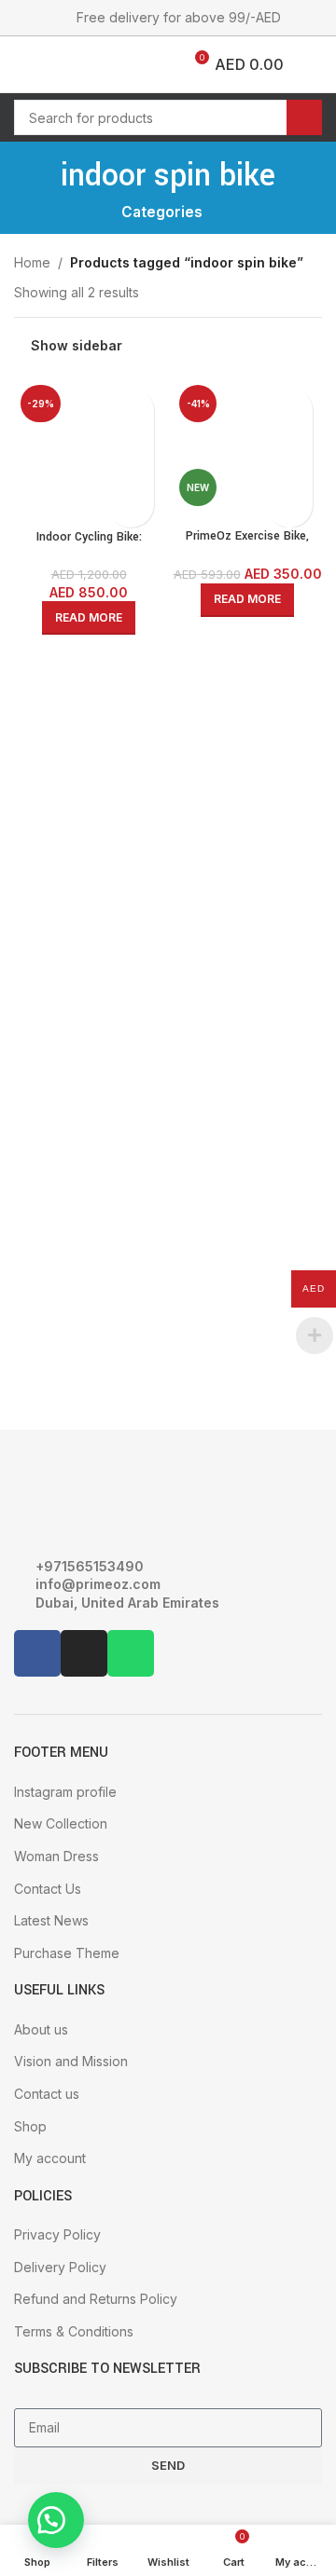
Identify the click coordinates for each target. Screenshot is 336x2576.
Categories (162, 212)
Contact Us (48, 1889)
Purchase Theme (67, 1953)
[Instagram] (84, 1653)
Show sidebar (77, 346)
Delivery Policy (60, 2267)
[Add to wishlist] (131, 504)
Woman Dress (56, 1856)
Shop (30, 2126)
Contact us (47, 2094)
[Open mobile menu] (21, 64)
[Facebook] (37, 1653)
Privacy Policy (57, 2234)
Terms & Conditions (74, 2331)
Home (32, 262)
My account (50, 2158)
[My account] (315, 64)
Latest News (51, 1920)
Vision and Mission (71, 2061)
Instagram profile (65, 1792)
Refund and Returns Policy (96, 2299)
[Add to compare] (131, 411)
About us (41, 2029)
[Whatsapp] (131, 1653)
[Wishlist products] (62, 64)
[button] (56, 2520)
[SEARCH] (304, 117)
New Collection (61, 1823)
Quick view (131, 458)
